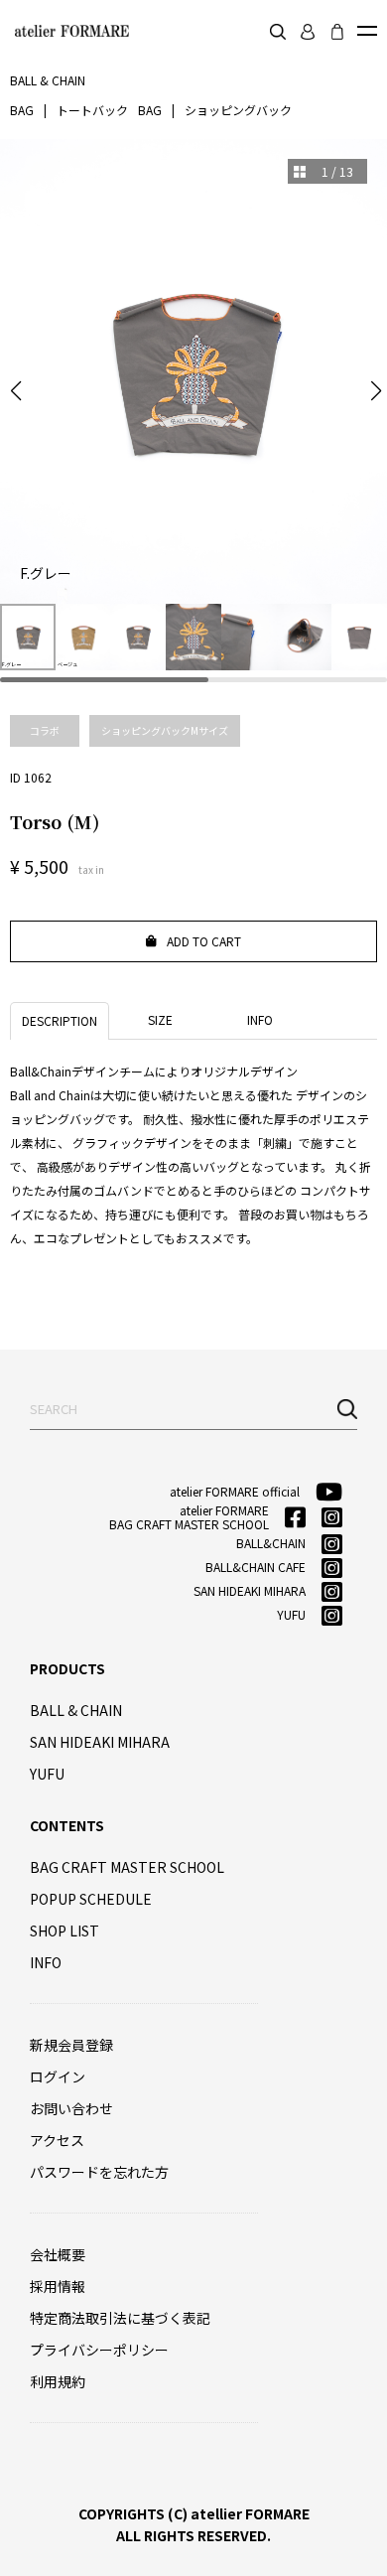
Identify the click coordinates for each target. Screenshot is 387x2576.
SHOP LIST (64, 1931)
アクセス (57, 2140)
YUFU (47, 1774)
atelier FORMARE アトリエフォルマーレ (69, 31)
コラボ (45, 730)
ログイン (58, 2076)
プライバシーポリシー (99, 2350)
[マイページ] (308, 32)
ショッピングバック (238, 110)
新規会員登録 (71, 2045)
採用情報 (58, 2286)
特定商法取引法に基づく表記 (120, 2318)
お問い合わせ (71, 2108)
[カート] (337, 32)
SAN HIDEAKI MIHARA (100, 1742)
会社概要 (58, 2254)
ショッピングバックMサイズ (165, 730)
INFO (46, 1962)
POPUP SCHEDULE (91, 1899)
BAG (22, 110)
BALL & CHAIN (76, 1710)
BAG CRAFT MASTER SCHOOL (127, 1867)
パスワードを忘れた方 (99, 2172)
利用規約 (58, 2381)
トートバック (92, 110)
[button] (16, 391)
